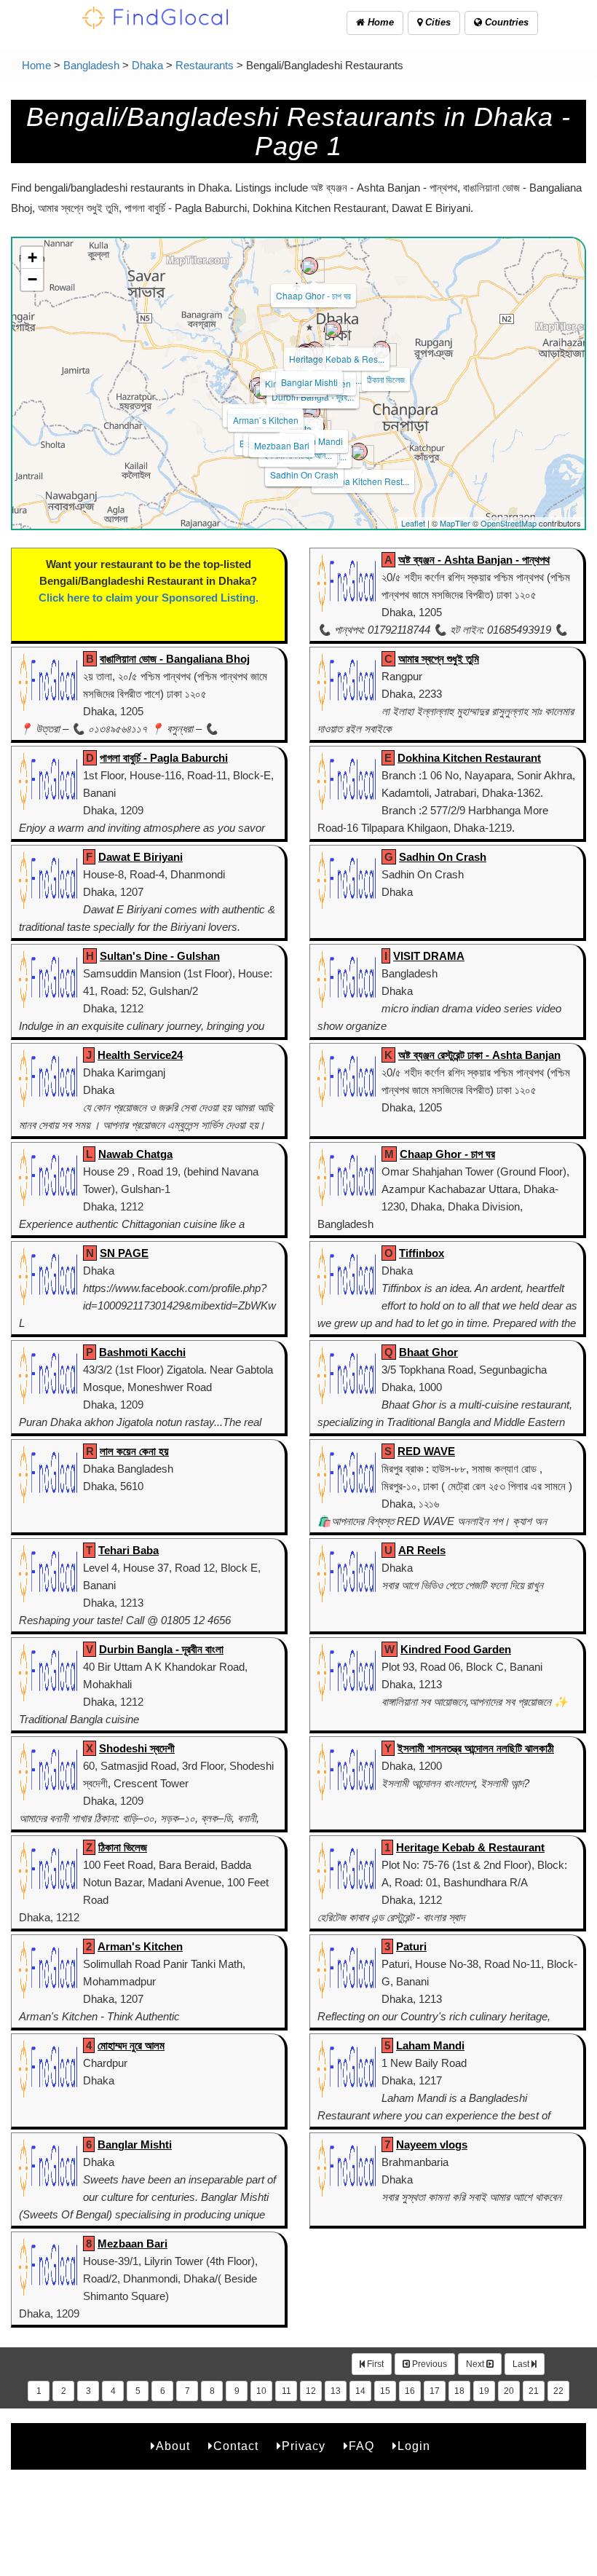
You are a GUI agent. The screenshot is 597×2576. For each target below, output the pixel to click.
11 (286, 2391)
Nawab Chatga (135, 1154)
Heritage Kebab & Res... (337, 359)
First (374, 2364)
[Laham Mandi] (312, 411)
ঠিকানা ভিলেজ (386, 379)
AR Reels (422, 1550)
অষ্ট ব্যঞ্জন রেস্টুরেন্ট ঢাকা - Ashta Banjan (479, 1055)
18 (459, 2391)
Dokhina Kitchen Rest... (363, 481)
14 (360, 2391)
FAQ (361, 2446)
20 (509, 2391)
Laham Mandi (316, 441)
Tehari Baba (129, 1550)
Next (476, 2364)
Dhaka (147, 65)
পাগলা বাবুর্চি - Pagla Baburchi (164, 758)
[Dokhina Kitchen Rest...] (359, 452)
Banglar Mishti (309, 382)
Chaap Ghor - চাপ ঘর (313, 295)
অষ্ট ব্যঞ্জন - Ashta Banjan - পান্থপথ (474, 560)
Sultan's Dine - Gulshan (160, 956)
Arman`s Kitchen (266, 420)
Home (379, 22)
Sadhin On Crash (304, 474)
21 (534, 2391)
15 (385, 2391)
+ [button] (32, 257)
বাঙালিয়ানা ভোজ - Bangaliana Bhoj (175, 659)
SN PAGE (124, 1253)
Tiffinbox (422, 1253)
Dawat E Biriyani (141, 857)
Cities (436, 22)
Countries (505, 22)
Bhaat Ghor (428, 1352)
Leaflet (413, 523)
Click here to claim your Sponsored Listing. (149, 598)
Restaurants (205, 65)
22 (558, 2391)
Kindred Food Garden (456, 1649)
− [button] (32, 279)
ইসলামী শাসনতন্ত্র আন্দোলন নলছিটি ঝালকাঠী (476, 1748)
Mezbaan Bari (282, 445)
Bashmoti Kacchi (142, 1352)
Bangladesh (91, 65)
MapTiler (455, 523)
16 (410, 2391)
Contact (236, 2446)
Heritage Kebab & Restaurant (470, 1847)
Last (522, 2364)
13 (336, 2391)
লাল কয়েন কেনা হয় (134, 1451)
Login (414, 2446)
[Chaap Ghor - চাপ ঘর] (309, 266)
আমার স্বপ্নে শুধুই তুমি (439, 659)
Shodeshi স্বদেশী (137, 1748)
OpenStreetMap (509, 523)
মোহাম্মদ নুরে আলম (131, 2045)
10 (261, 2391)
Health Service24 (140, 1055)
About (173, 2446)
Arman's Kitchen (140, 1946)
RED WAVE (426, 1451)
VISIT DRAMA (429, 956)
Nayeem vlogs (432, 2144)
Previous (428, 2364)
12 (311, 2391)
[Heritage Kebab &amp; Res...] (333, 329)
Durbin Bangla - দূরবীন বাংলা (161, 1649)
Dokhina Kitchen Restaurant (469, 758)
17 (435, 2391)
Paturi (411, 1946)
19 (484, 2391)
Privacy (304, 2446)
